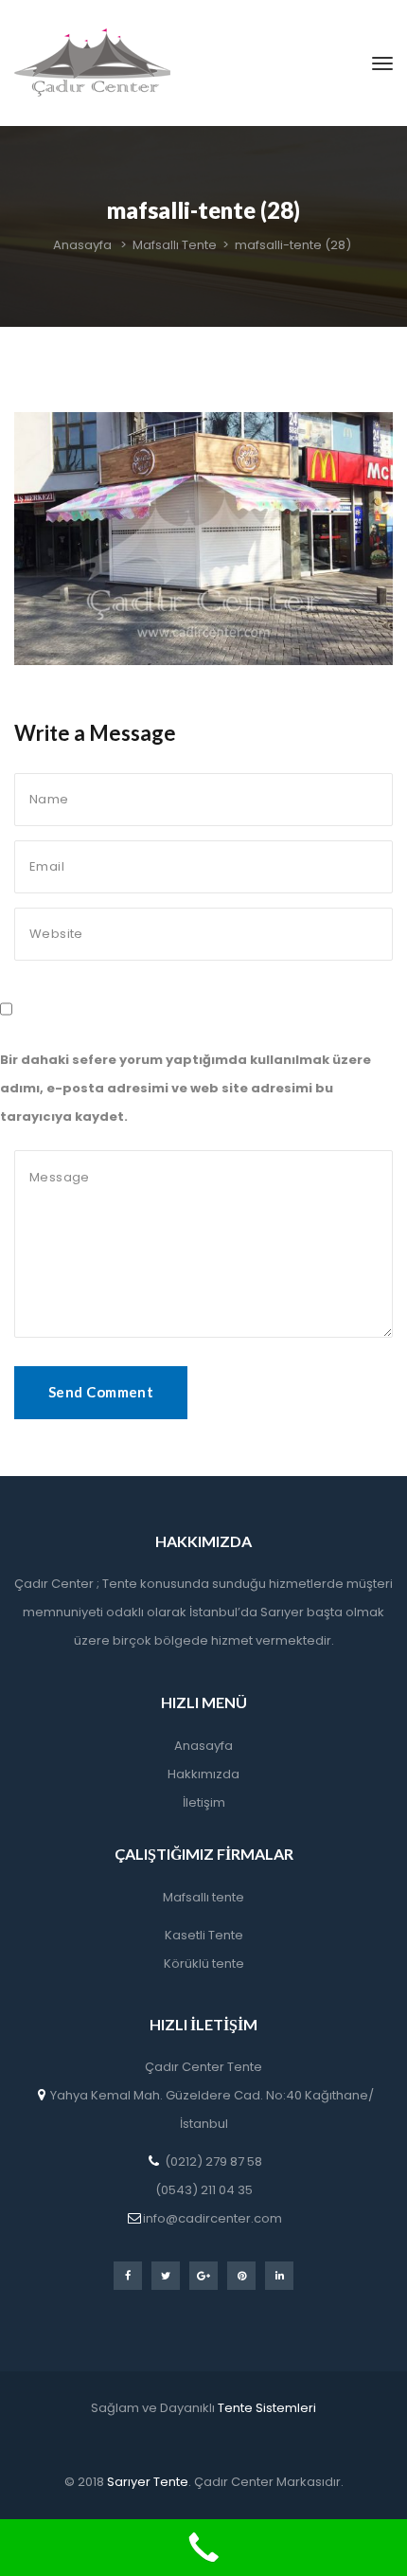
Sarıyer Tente (146, 2482)
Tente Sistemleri (267, 2408)
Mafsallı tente (203, 1897)
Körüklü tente (204, 1964)
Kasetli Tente (204, 1935)
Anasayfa (203, 1746)
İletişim (204, 1802)
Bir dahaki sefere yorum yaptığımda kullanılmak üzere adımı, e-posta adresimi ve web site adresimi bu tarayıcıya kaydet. (186, 1088)
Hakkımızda (203, 1774)
